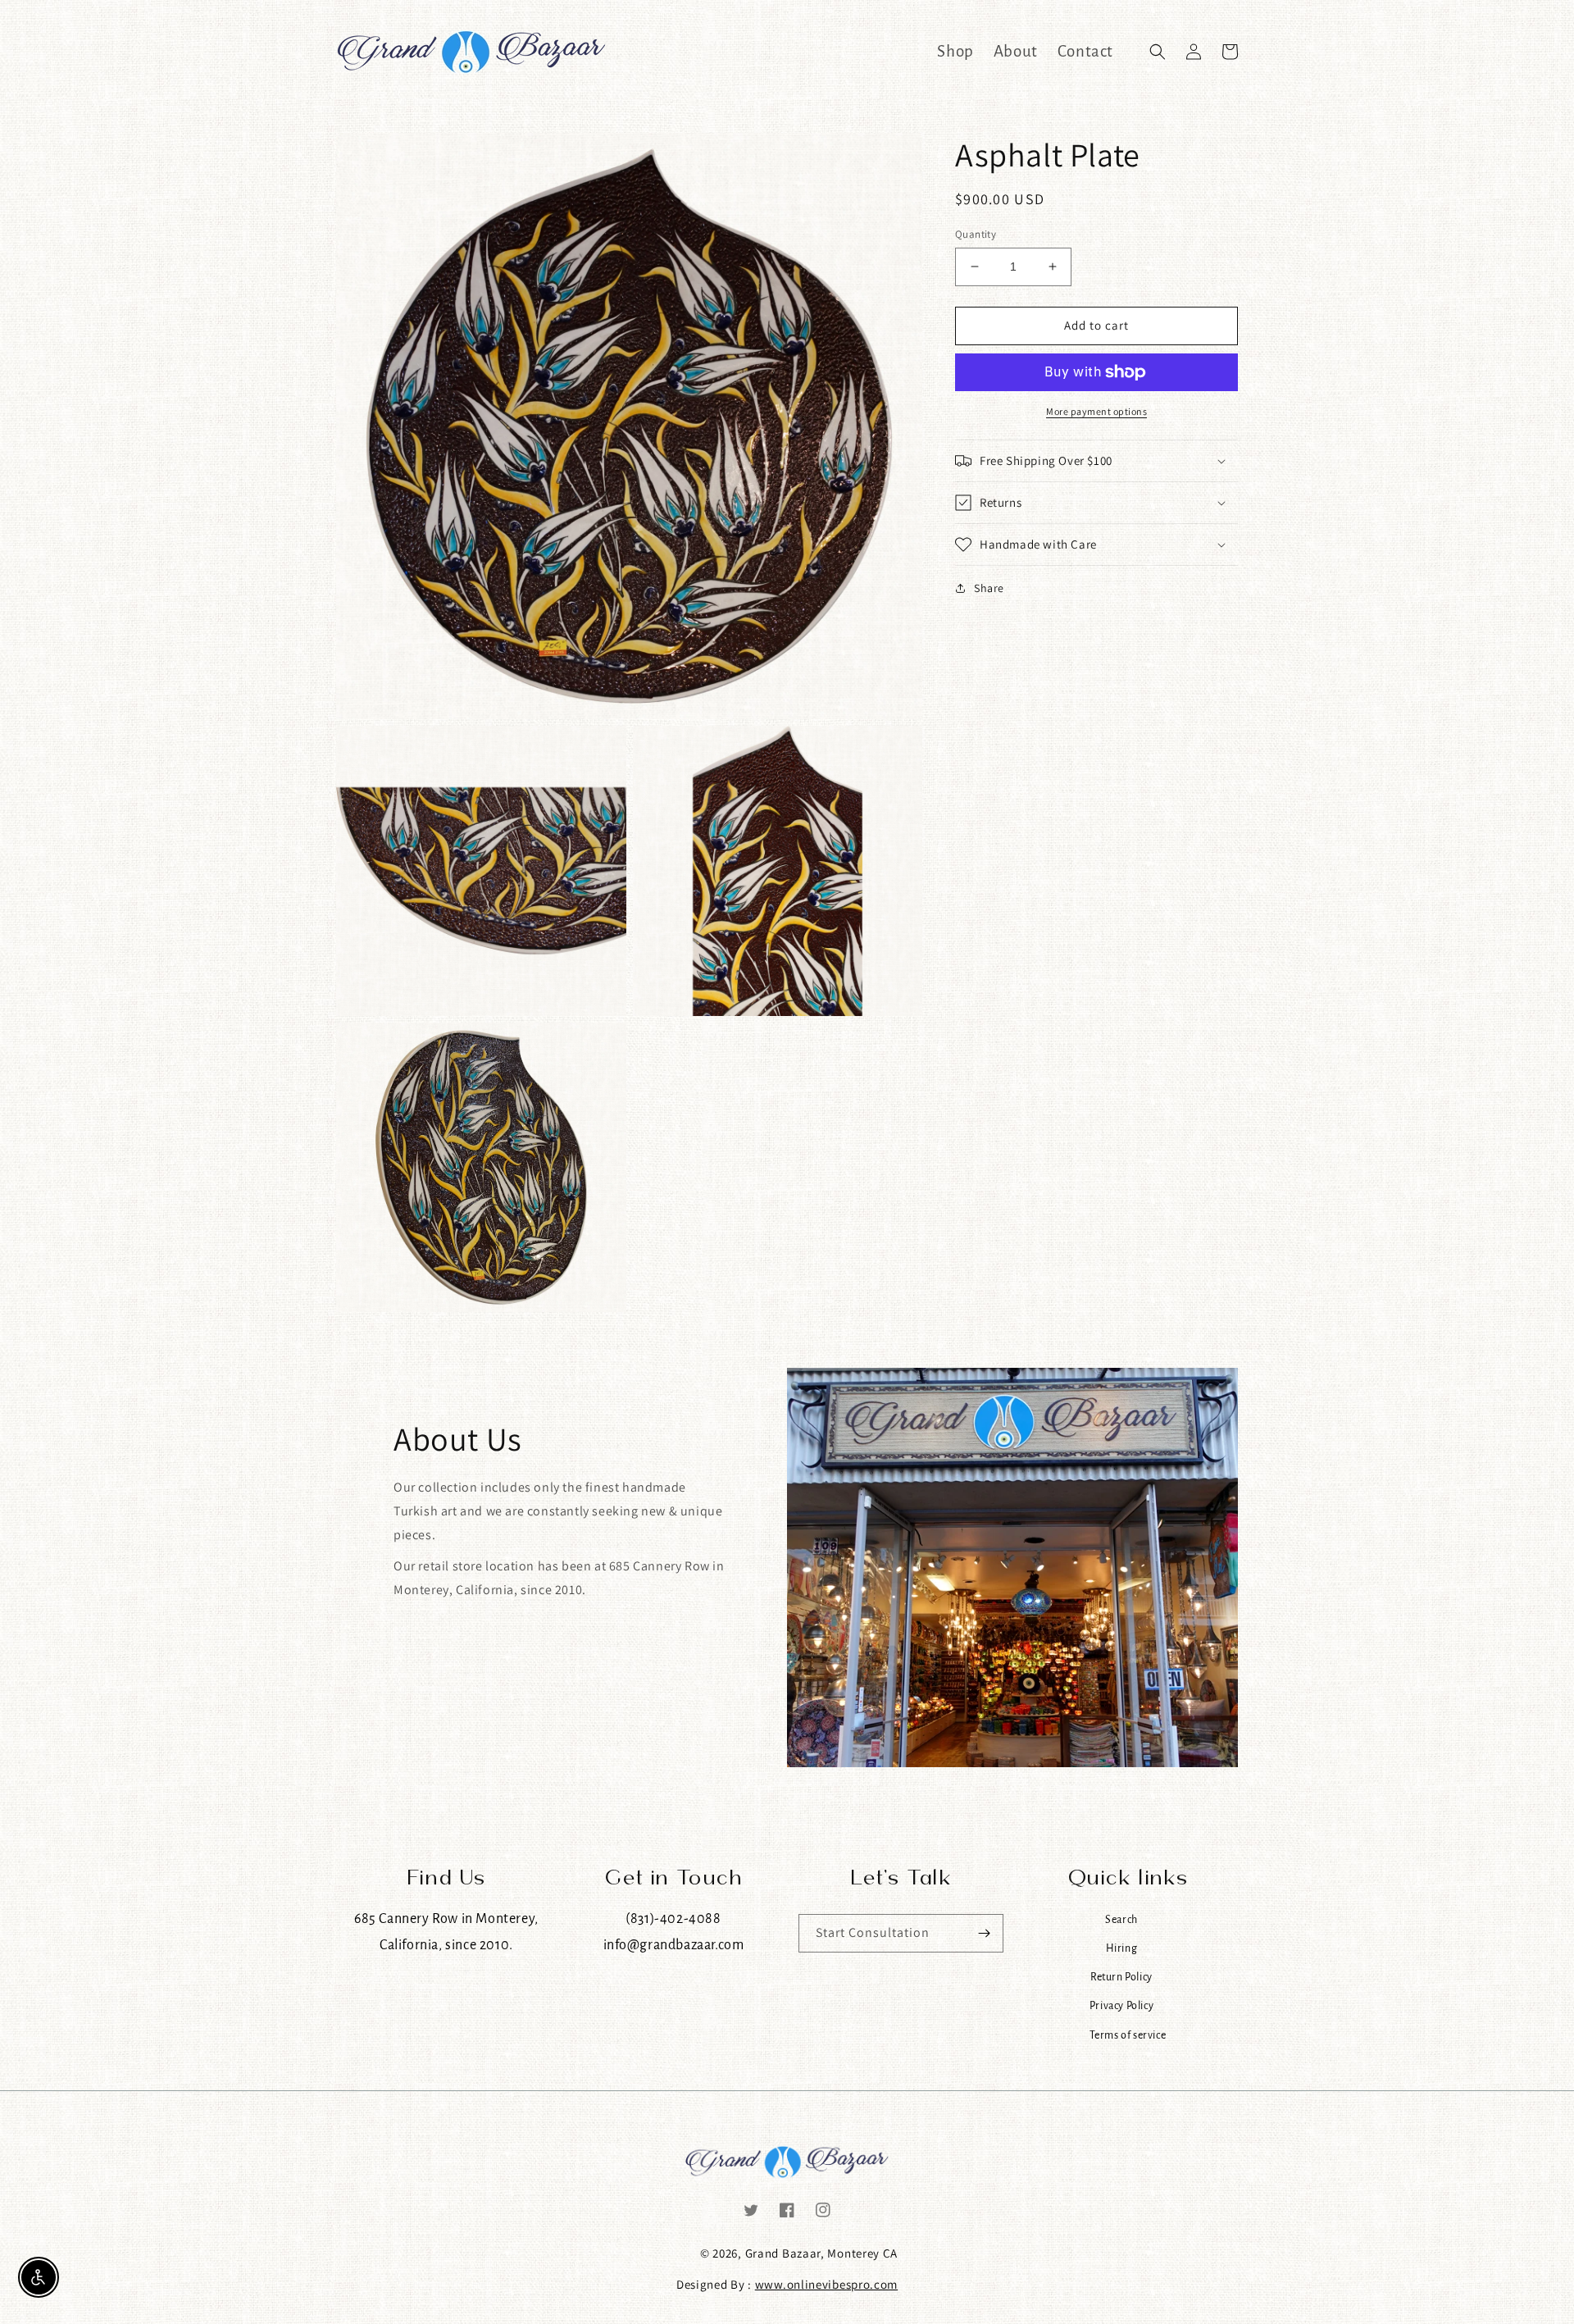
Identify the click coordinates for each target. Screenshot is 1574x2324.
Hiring (1122, 1948)
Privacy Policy (1121, 2005)
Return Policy (1121, 1977)
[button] (1158, 52)
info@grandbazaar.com (674, 1945)
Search (1121, 1919)
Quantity (976, 234)
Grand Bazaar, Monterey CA (822, 2253)
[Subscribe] (985, 1933)
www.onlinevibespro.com (826, 2284)
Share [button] (989, 588)
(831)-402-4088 (673, 1918)
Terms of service (1128, 2035)
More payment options (1096, 411)
